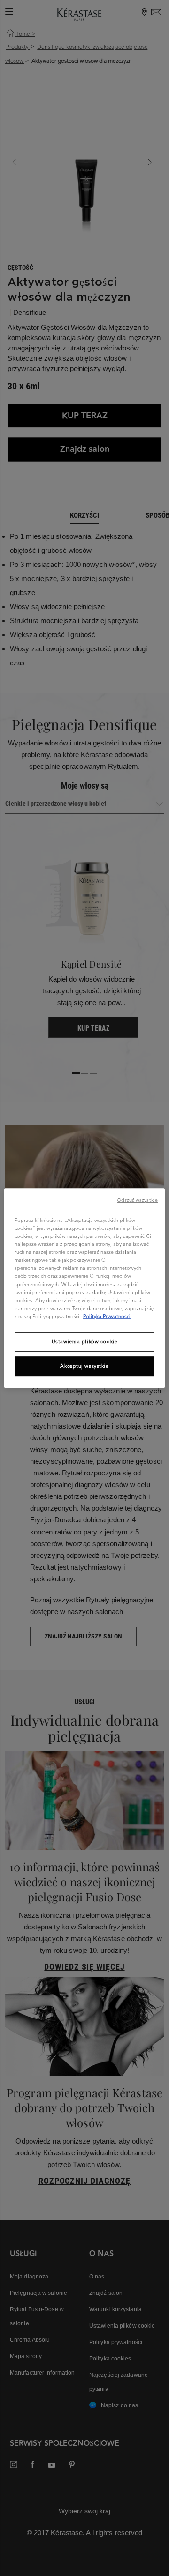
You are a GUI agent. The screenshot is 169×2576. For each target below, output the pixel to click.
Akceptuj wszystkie (84, 1366)
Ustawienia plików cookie (85, 1341)
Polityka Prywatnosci (107, 1316)
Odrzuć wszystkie (137, 1200)
